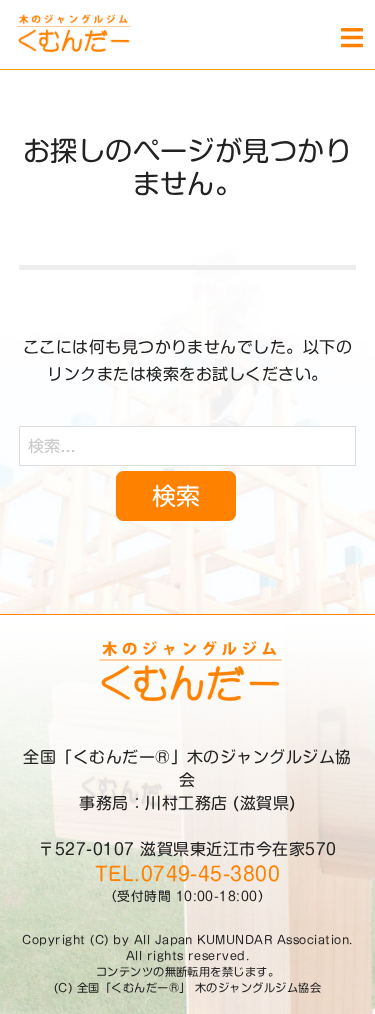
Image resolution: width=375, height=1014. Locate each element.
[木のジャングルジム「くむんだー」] (65, 35)
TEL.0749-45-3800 (188, 873)
